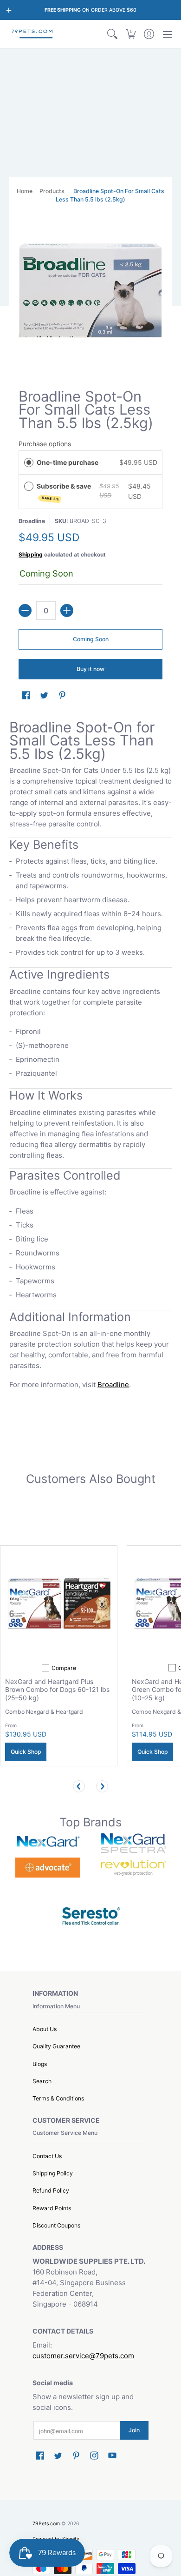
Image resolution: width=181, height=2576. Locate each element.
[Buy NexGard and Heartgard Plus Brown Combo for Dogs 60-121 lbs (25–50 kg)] (59, 1604)
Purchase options (45, 444)
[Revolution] (133, 1868)
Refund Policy (51, 2190)
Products (52, 191)
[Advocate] (48, 1868)
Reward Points (52, 2208)
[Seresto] (91, 1915)
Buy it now (90, 669)
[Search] (113, 34)
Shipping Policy (53, 2173)
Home (25, 191)
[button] (131, 34)
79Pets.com (46, 2524)
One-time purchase (68, 462)
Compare (64, 1668)
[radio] (29, 463)
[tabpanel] (90, 1057)
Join (134, 2430)
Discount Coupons (56, 2225)
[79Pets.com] (32, 34)
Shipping (31, 554)
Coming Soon (91, 639)
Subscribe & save (65, 492)
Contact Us (47, 2156)
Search (42, 2081)
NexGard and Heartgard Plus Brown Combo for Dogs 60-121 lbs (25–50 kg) (57, 1690)
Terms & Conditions (58, 2098)
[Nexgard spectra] (133, 1843)
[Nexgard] (48, 1843)
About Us (45, 2029)
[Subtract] (25, 610)
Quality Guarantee (56, 2046)
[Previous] (79, 1786)
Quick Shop (26, 1752)
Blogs (40, 2064)
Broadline (32, 521)
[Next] (102, 1786)
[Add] (67, 610)
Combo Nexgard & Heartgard (44, 1712)
